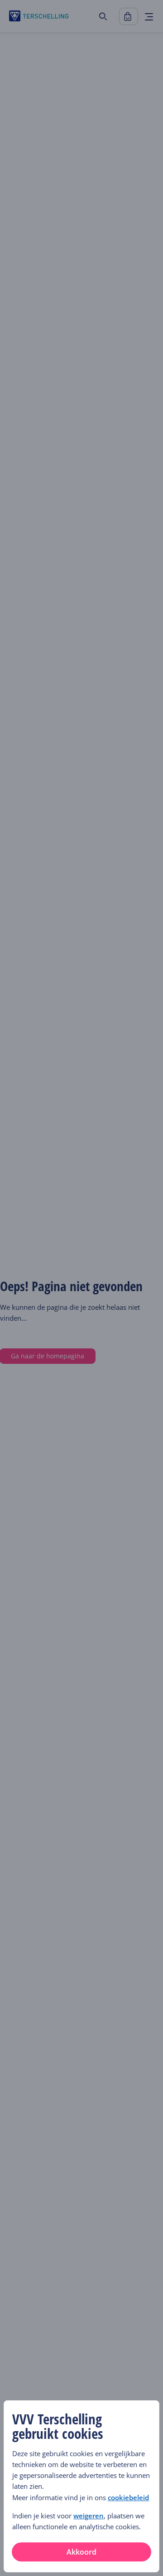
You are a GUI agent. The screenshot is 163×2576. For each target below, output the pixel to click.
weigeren (89, 2516)
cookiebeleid (128, 2497)
